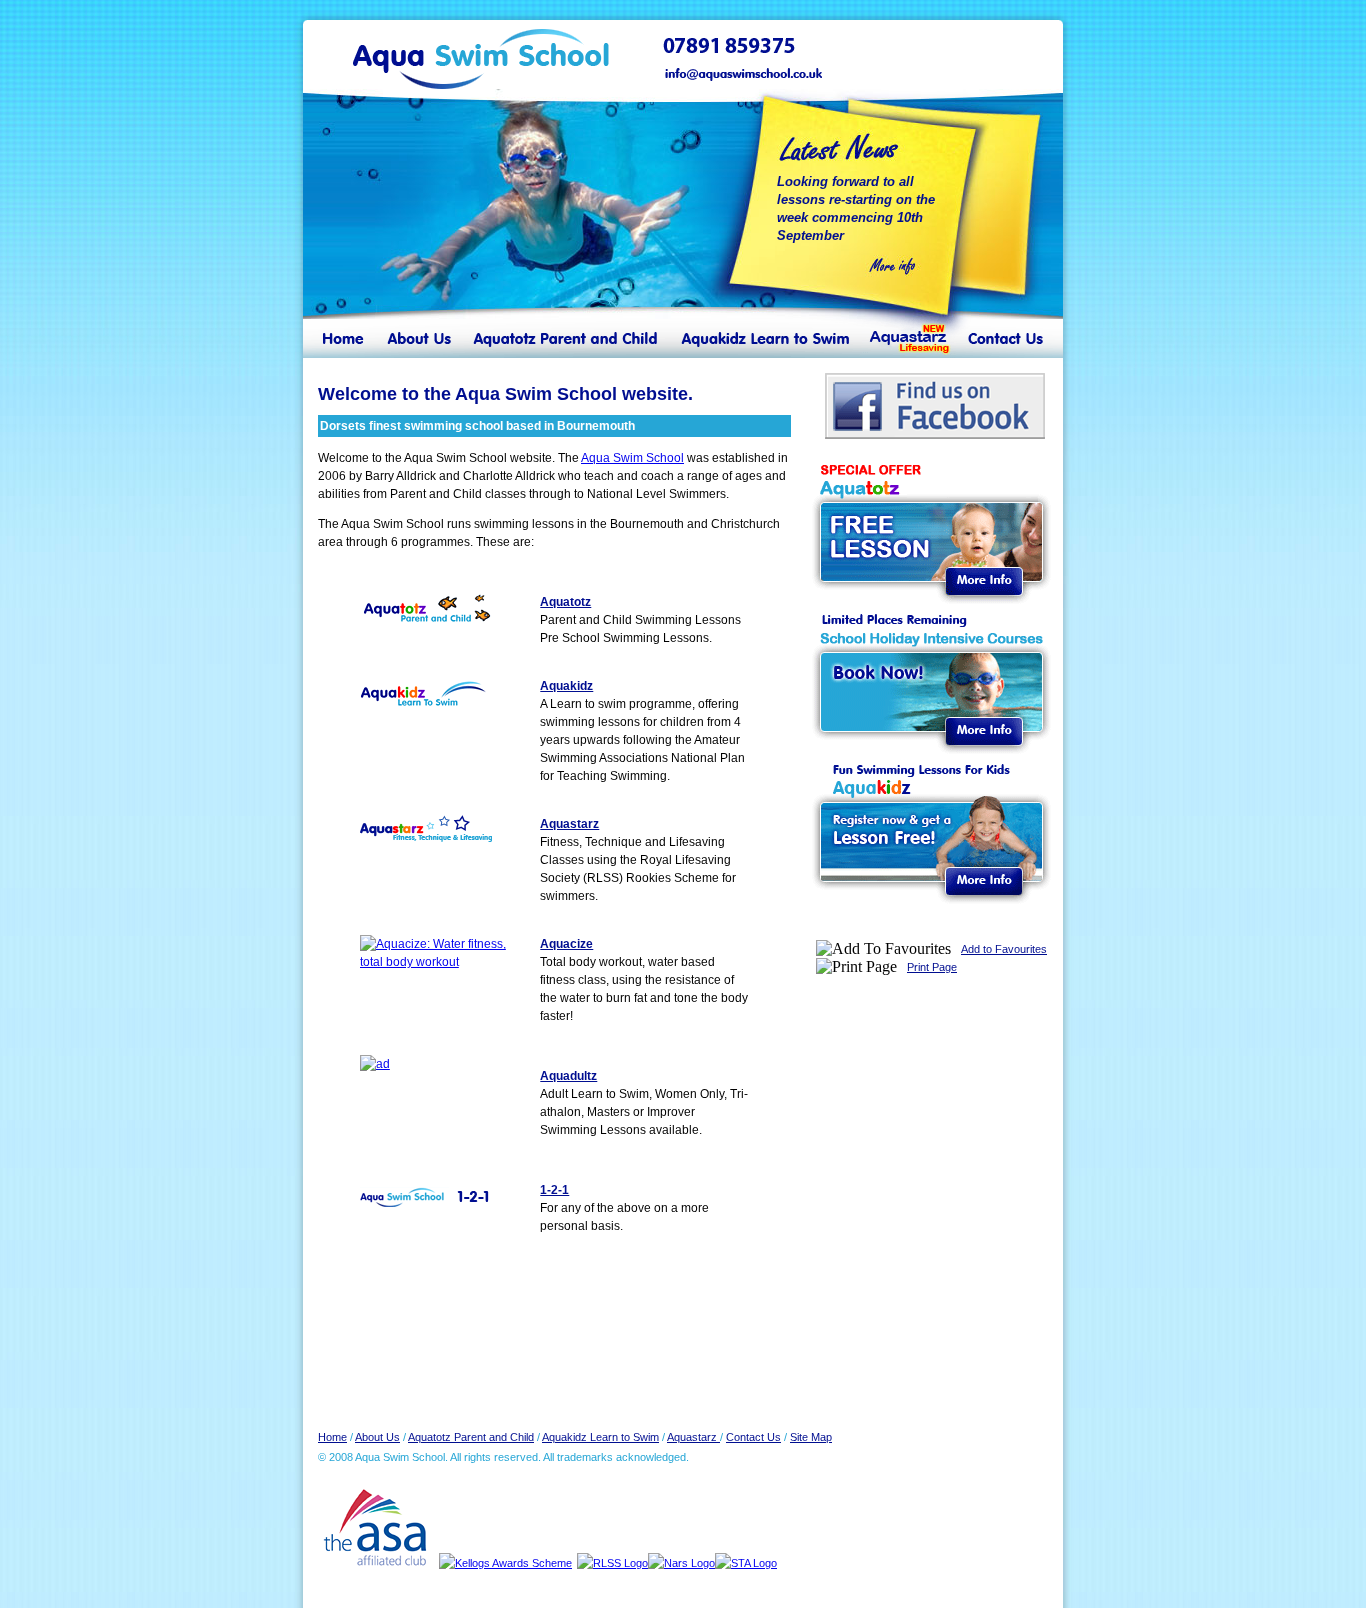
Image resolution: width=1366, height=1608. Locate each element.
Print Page (932, 967)
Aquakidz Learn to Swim (600, 1437)
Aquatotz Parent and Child (471, 1437)
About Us (377, 1437)
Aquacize (566, 944)
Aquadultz (568, 1076)
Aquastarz (569, 824)
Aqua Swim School (632, 458)
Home (332, 1437)
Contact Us (753, 1437)
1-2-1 (554, 1190)
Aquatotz (565, 602)
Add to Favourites (1004, 949)
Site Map (811, 1437)
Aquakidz (566, 686)
